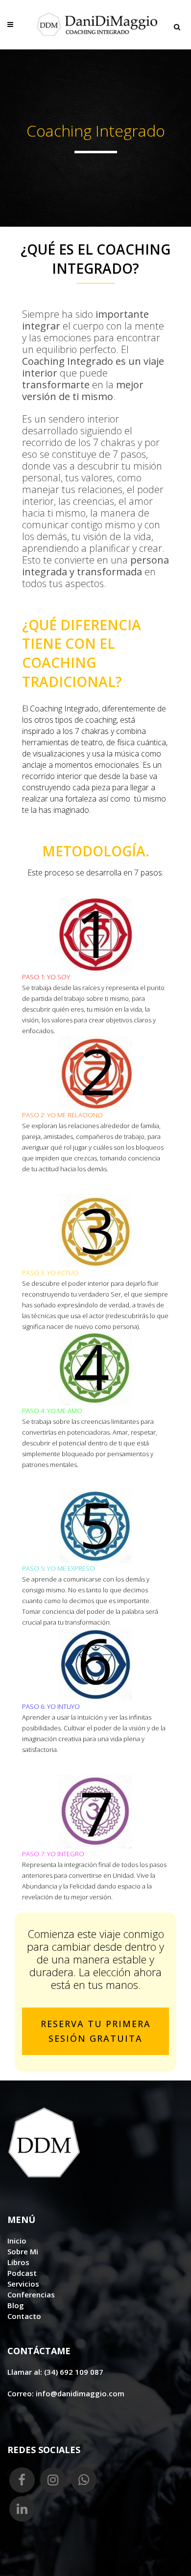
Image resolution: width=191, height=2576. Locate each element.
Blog (16, 2305)
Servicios (23, 2284)
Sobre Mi (23, 2251)
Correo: (22, 2393)
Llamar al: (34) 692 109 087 (55, 2372)
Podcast (22, 2273)
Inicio (17, 2241)
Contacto (24, 2316)
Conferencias (31, 2294)
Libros (18, 2262)
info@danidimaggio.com (80, 2393)
